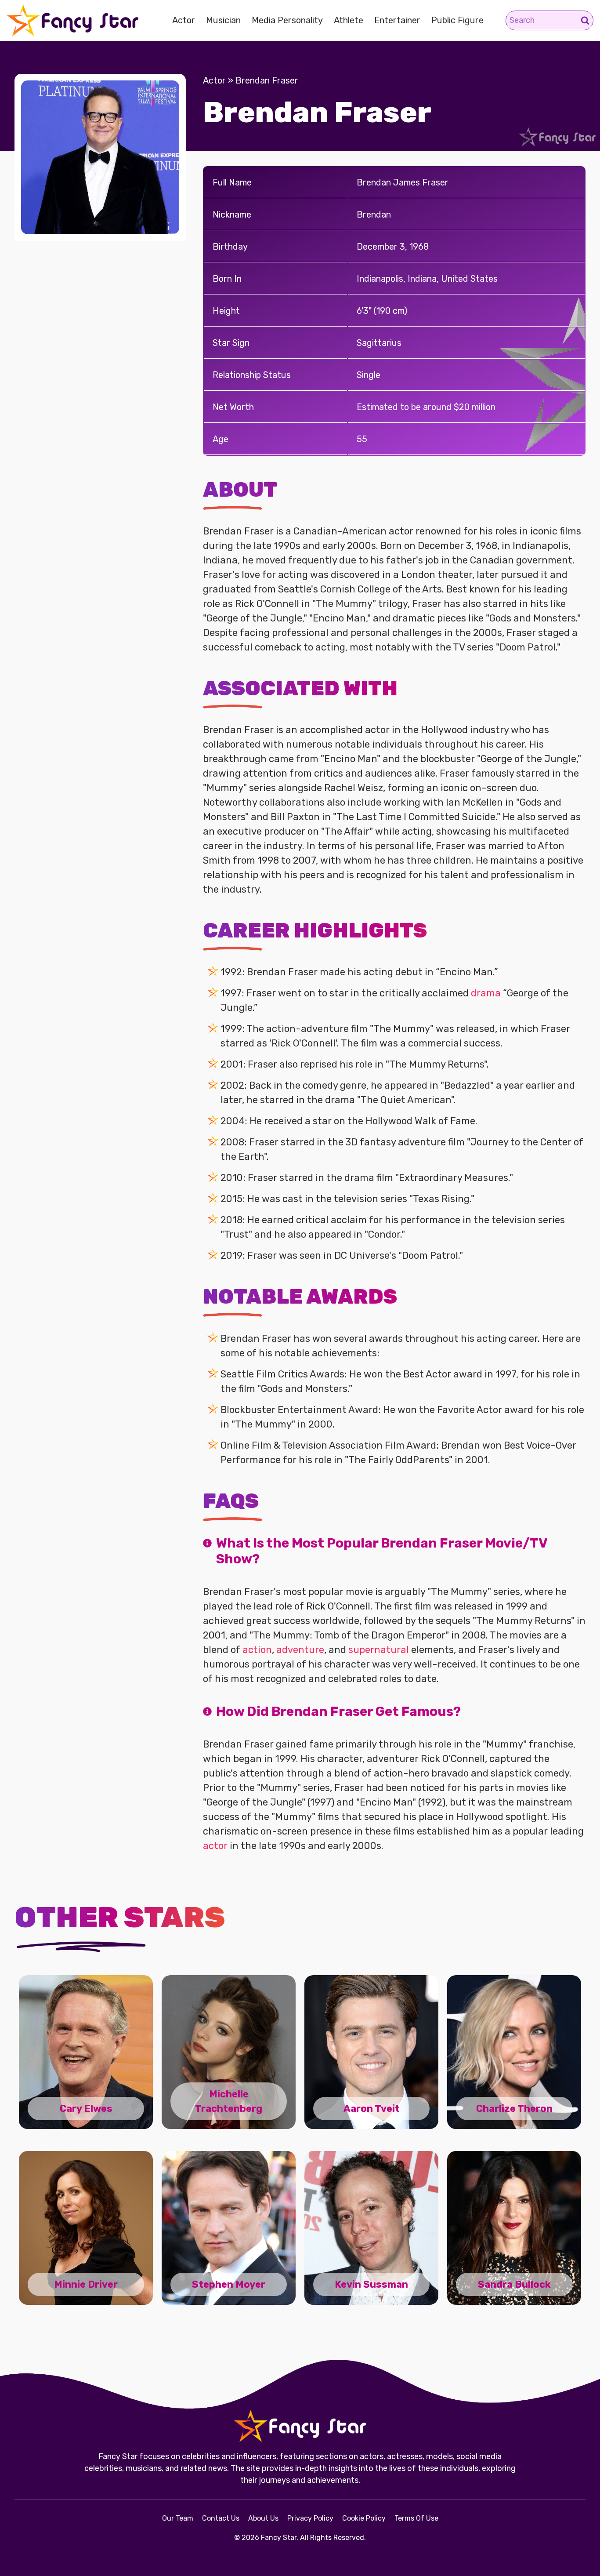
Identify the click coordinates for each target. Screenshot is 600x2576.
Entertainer (397, 20)
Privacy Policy (310, 2518)
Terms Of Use (416, 2518)
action (257, 1650)
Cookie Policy (364, 2518)
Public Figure (457, 20)
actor (215, 1846)
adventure (300, 1650)
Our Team (178, 2518)
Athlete (349, 20)
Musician (223, 20)
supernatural (379, 1650)
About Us (263, 2518)
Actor (184, 20)
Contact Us (221, 2518)
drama (486, 993)
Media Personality (287, 20)
